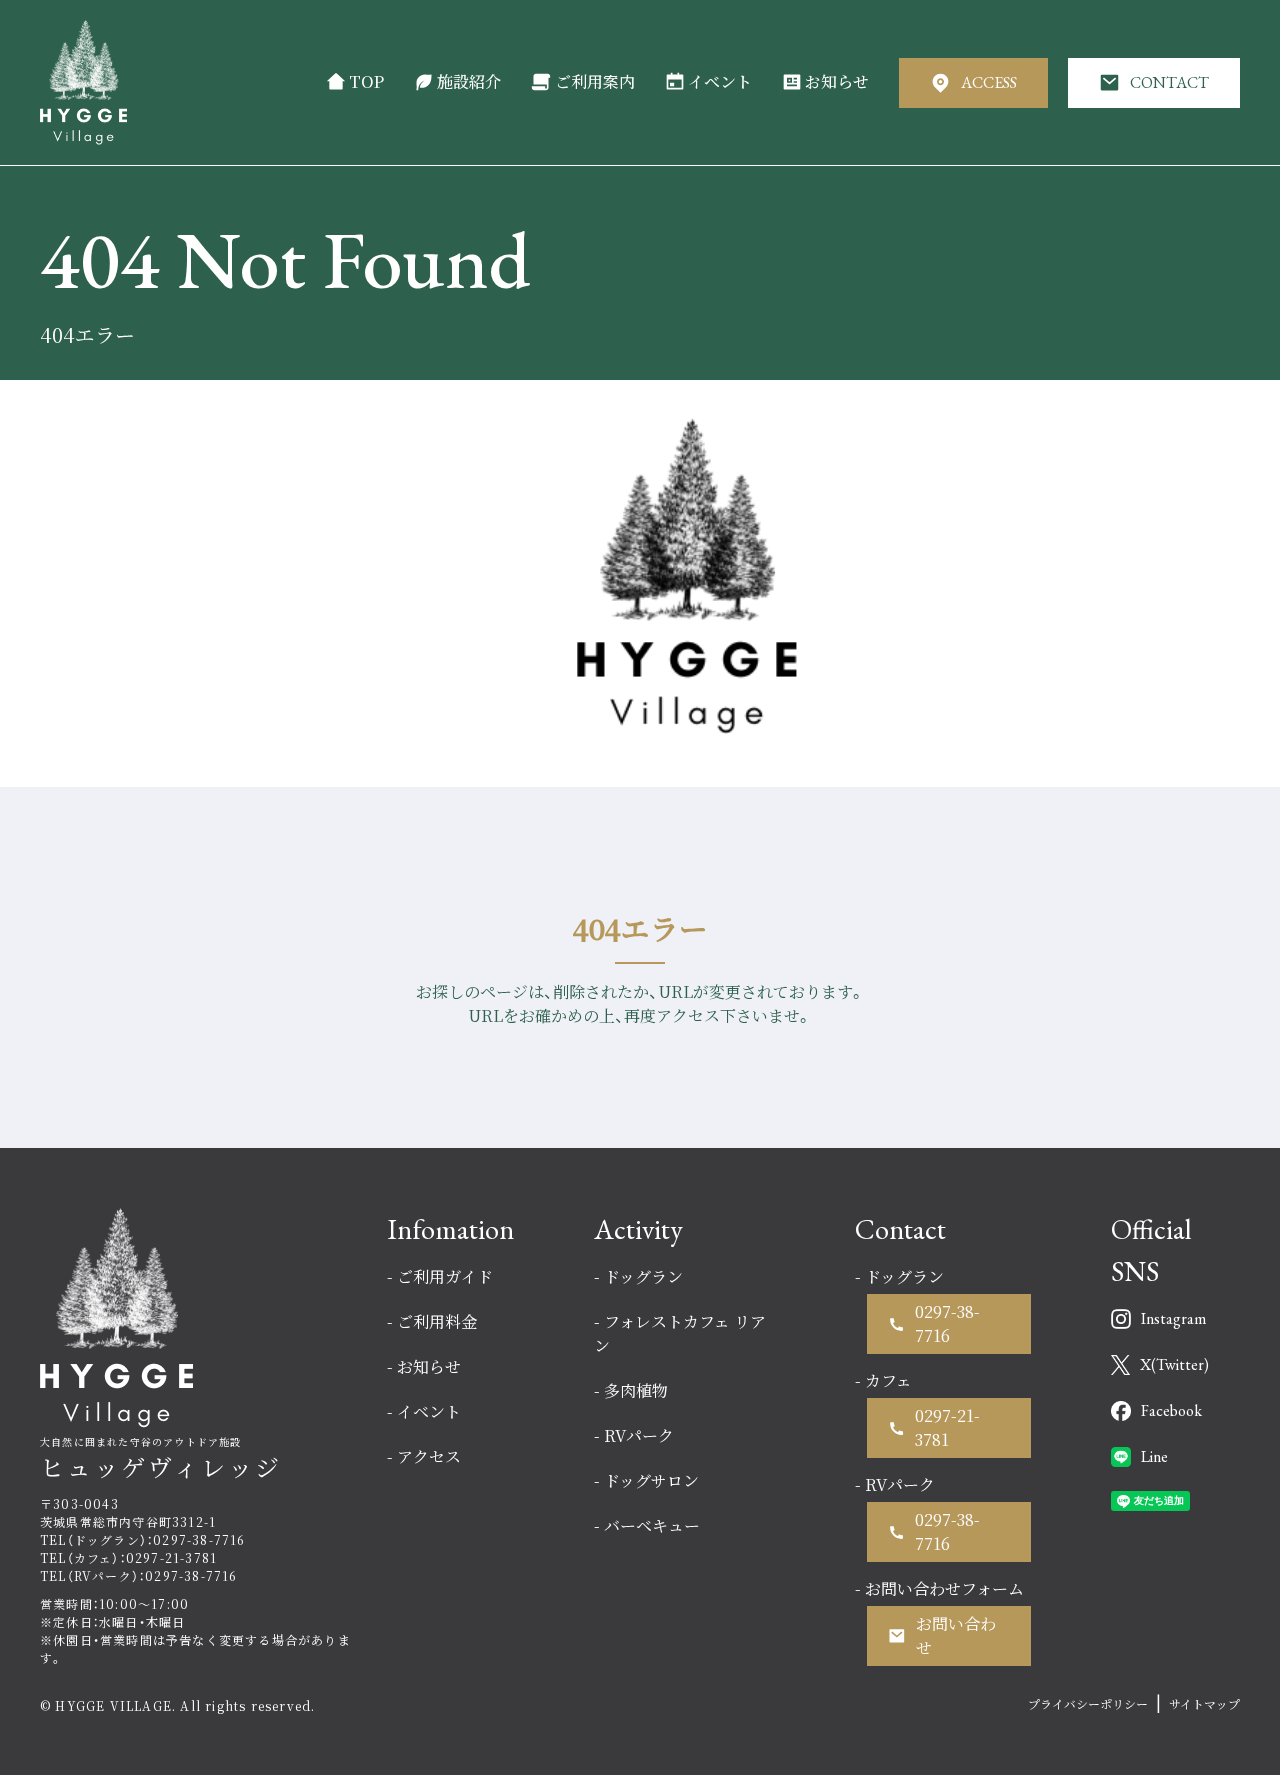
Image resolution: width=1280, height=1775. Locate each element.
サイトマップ (1204, 1703)
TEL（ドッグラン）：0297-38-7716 (143, 1539)
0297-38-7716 (947, 1323)
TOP (366, 81)
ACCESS (989, 82)
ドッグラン (643, 1276)
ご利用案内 (594, 81)
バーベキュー (652, 1525)
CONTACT (1169, 82)
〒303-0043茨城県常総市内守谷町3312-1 (128, 1512)
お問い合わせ (956, 1635)
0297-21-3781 (947, 1427)
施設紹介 (469, 81)
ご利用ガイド (445, 1276)
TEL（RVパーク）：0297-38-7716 (139, 1575)
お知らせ (837, 81)
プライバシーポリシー (1088, 1703)
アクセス (429, 1456)
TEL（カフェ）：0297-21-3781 (128, 1557)
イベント (720, 81)
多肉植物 (636, 1390)
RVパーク (639, 1435)
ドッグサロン (651, 1480)
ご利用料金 (437, 1321)
